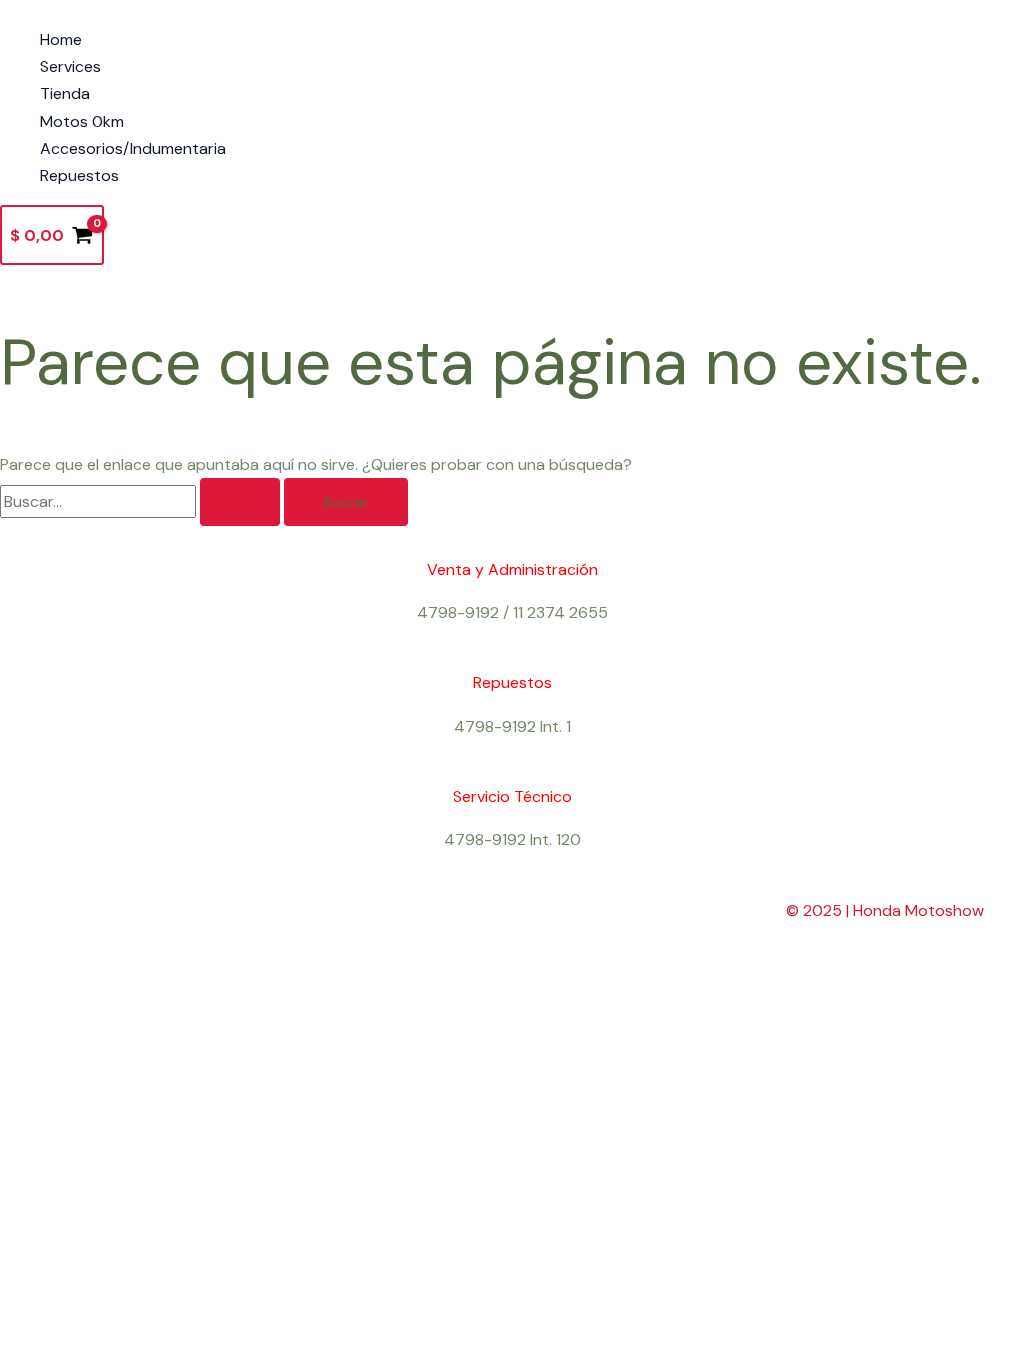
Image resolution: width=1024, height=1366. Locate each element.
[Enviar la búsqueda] (240, 502)
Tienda (65, 93)
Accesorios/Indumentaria (133, 148)
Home (61, 39)
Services (70, 66)
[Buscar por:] (142, 501)
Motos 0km (82, 121)
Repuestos (79, 175)
